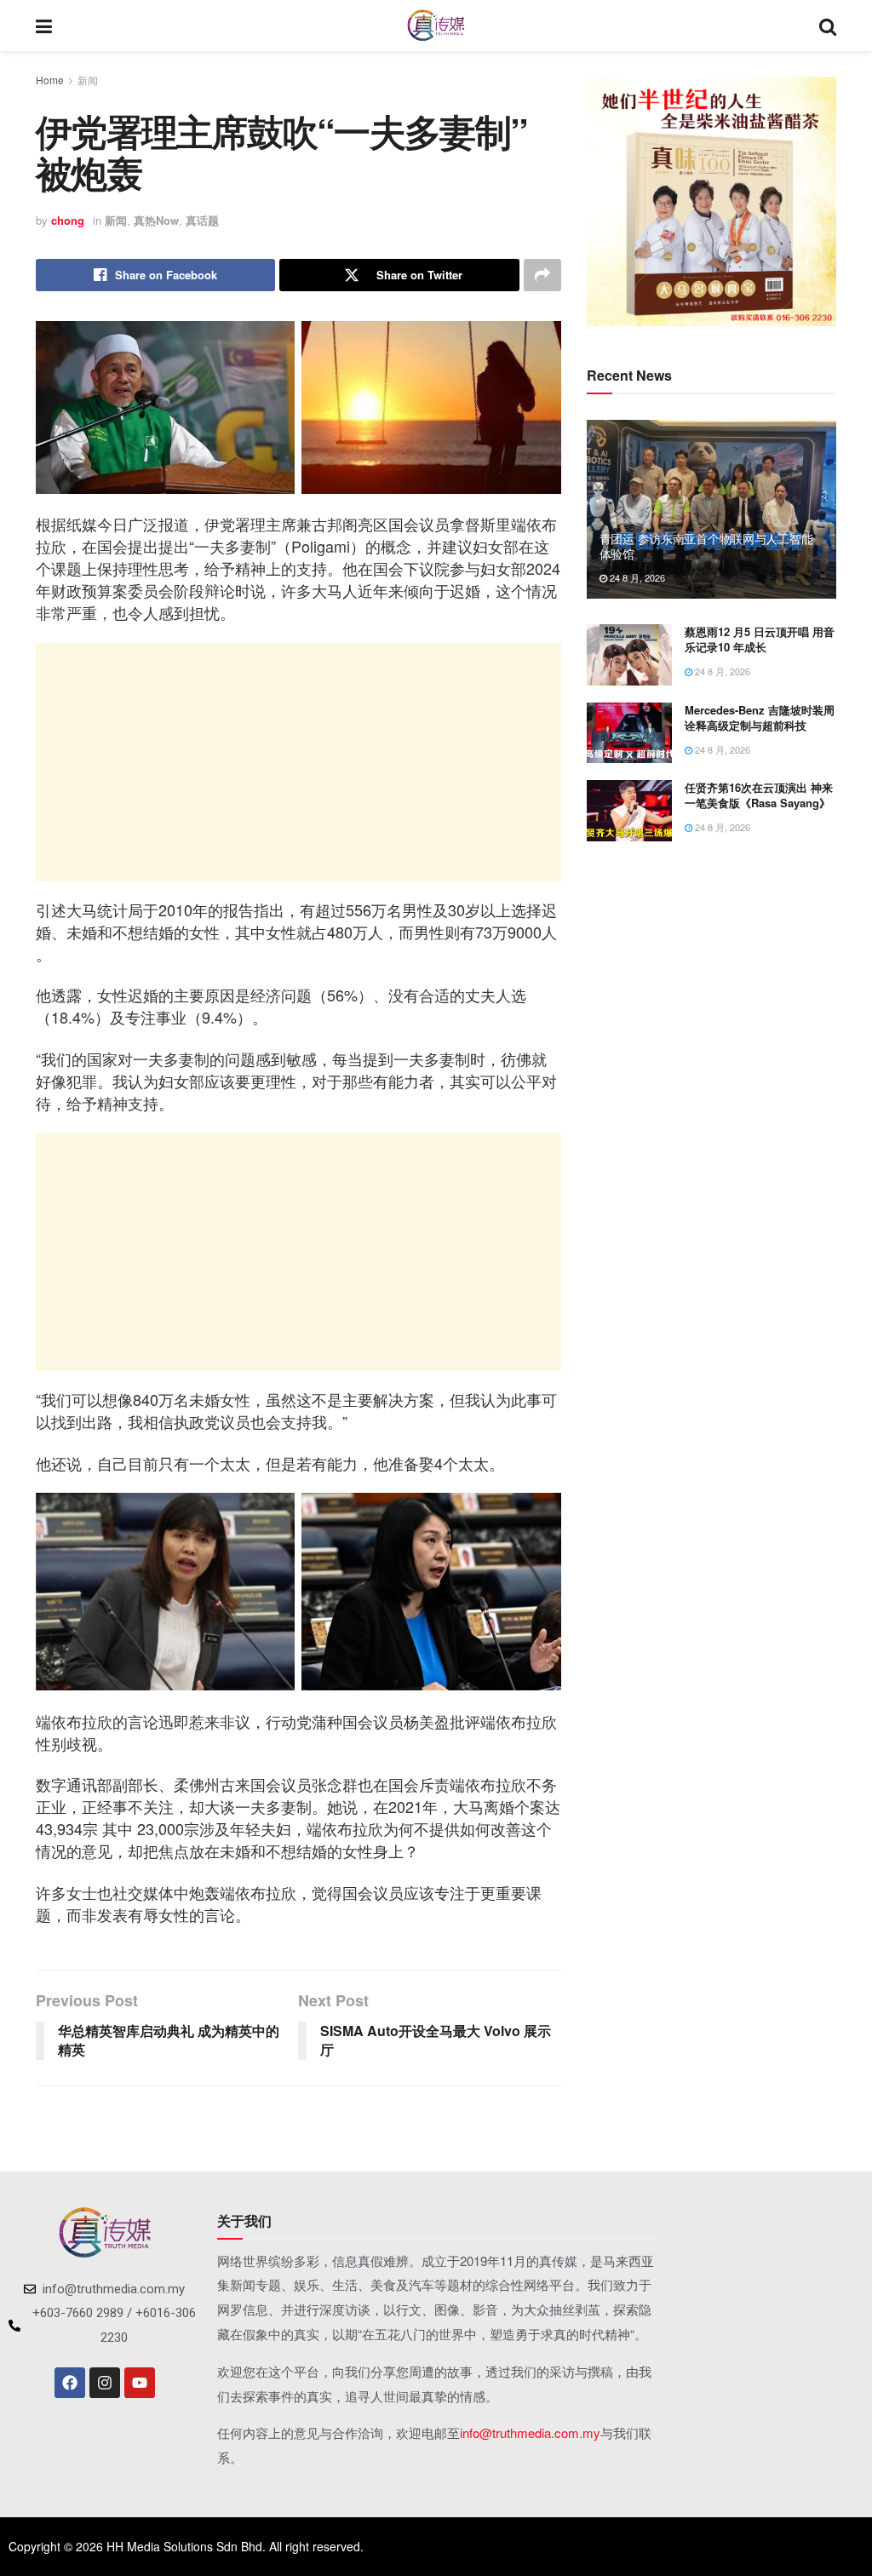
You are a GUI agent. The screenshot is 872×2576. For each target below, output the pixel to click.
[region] (711, 201)
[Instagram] (105, 2383)
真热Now (156, 220)
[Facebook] (70, 2383)
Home (50, 80)
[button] (613, 202)
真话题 (202, 220)
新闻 (88, 80)
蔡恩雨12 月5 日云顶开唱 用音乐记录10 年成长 (760, 639)
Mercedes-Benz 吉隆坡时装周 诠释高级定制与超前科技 (760, 717)
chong (68, 220)
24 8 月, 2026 (636, 577)
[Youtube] (140, 2383)
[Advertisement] (298, 762)
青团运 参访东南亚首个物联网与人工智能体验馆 (706, 546)
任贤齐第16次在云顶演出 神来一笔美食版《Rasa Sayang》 (759, 795)
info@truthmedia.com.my (530, 2433)
